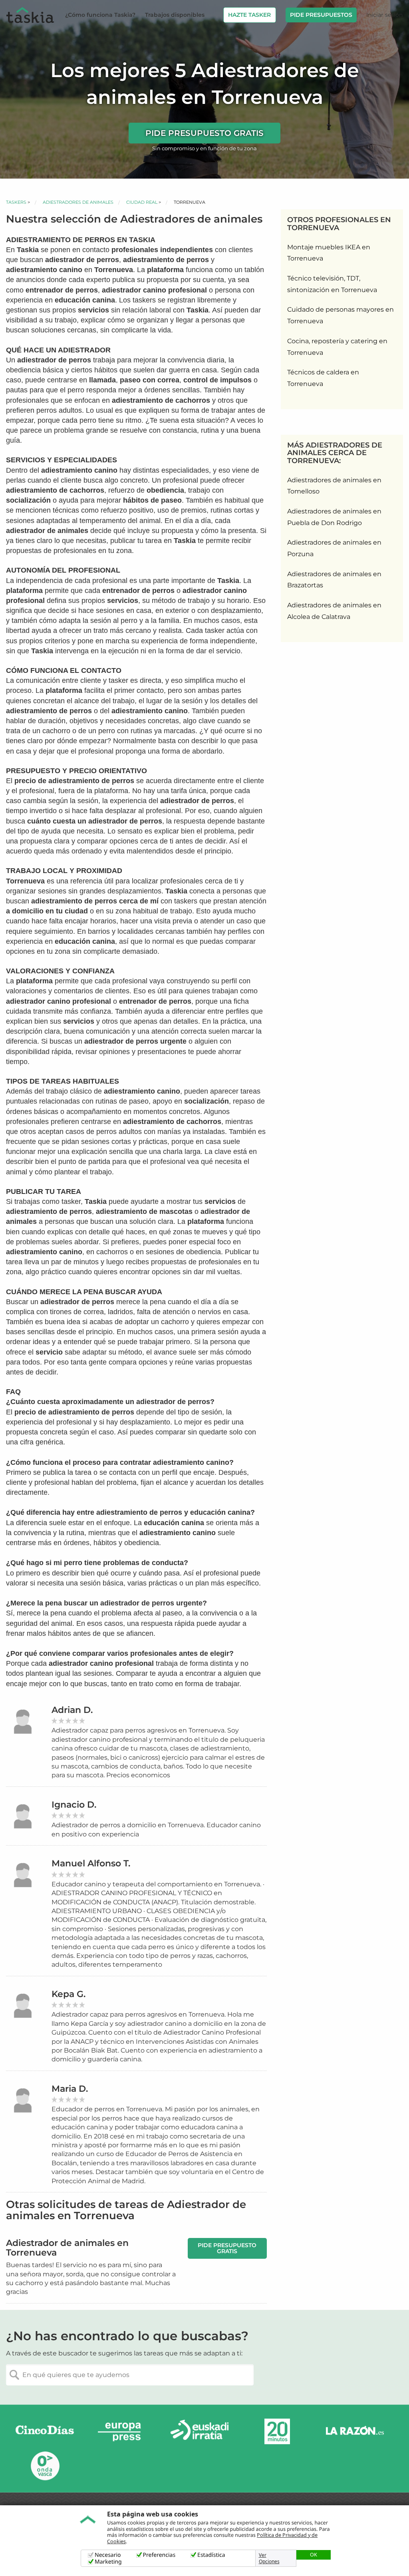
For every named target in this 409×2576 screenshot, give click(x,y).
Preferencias (159, 2555)
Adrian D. (72, 1710)
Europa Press (122, 2432)
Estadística (211, 2555)
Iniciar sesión (384, 15)
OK (314, 2554)
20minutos (277, 2432)
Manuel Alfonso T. (91, 1863)
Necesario (108, 2555)
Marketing (108, 2562)
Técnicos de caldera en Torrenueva (323, 378)
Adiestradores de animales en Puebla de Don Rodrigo (334, 517)
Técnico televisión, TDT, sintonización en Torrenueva (332, 284)
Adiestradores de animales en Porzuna (334, 548)
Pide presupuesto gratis (204, 133)
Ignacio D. (74, 1805)
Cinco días (45, 2432)
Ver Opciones (269, 2558)
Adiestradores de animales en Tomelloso (334, 486)
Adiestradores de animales (78, 202)
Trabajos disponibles (175, 15)
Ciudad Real (142, 202)
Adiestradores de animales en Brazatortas (334, 580)
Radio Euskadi (200, 2432)
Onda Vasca (45, 2466)
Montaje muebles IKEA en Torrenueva (329, 253)
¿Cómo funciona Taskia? (100, 15)
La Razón (355, 2432)
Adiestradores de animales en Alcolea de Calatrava (334, 611)
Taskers (16, 202)
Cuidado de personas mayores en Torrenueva (341, 315)
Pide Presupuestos (321, 15)
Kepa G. (68, 1994)
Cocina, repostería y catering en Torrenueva (337, 347)
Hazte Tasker (249, 15)
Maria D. (70, 2089)
